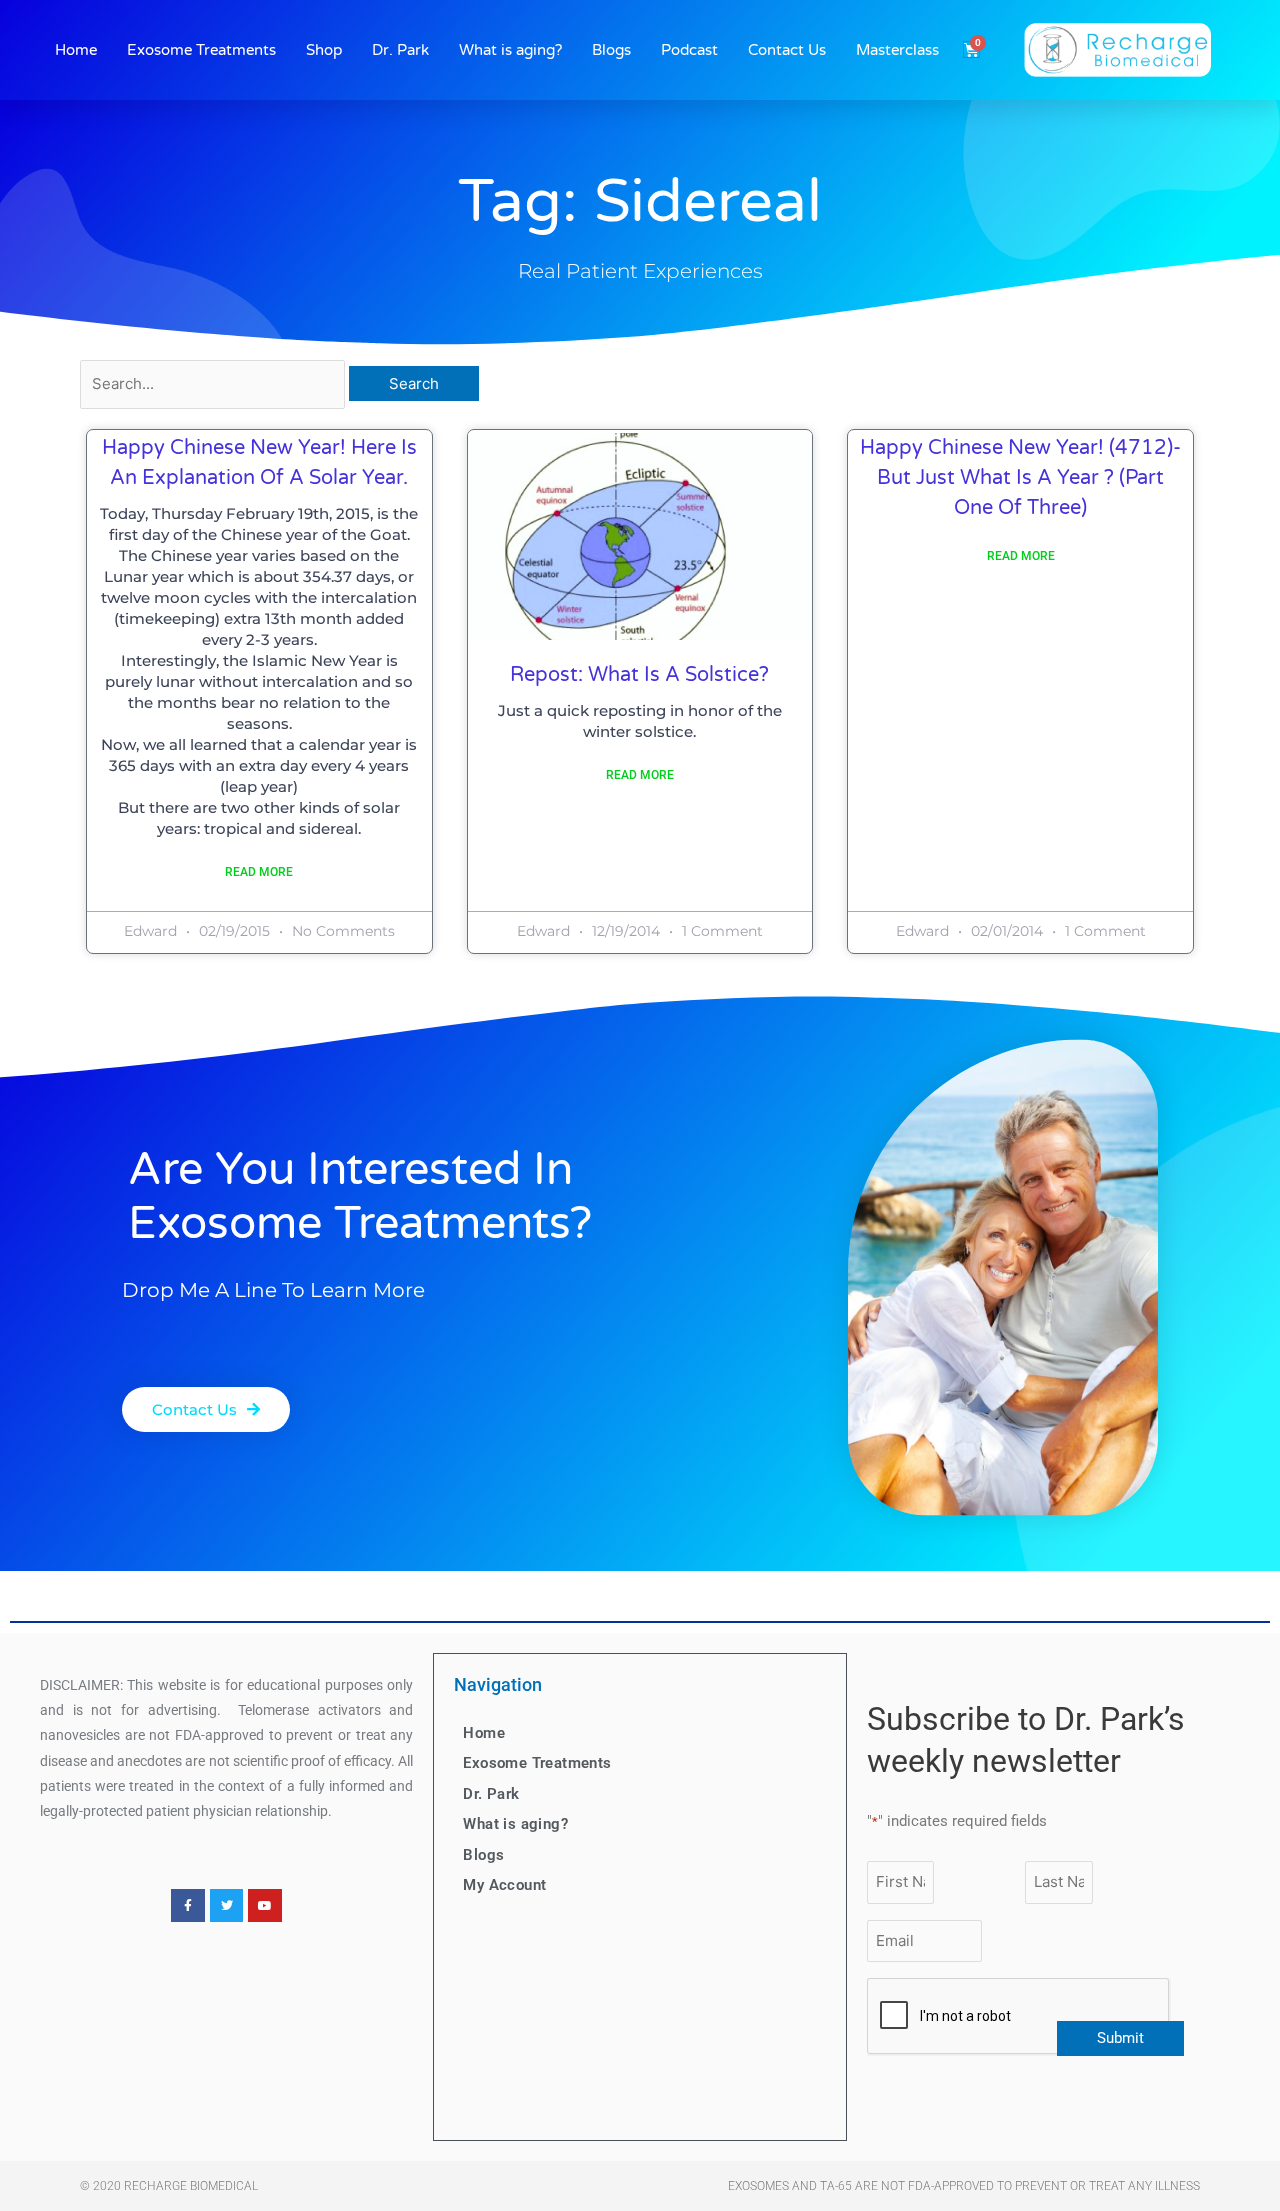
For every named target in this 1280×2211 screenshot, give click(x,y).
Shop (324, 50)
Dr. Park (400, 50)
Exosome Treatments (201, 50)
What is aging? (510, 50)
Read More (259, 872)
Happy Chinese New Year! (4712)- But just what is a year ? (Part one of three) (1020, 478)
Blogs (611, 50)
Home (76, 50)
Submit (1120, 2038)
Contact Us (787, 50)
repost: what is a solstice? (639, 675)
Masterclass (897, 50)
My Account (504, 1885)
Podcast (689, 50)
